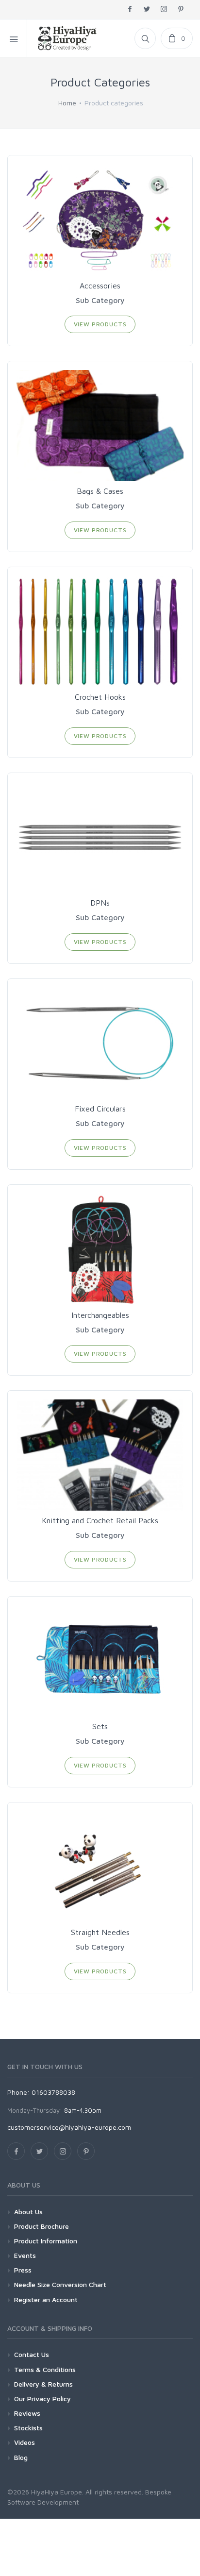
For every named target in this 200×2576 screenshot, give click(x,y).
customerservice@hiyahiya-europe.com (69, 2127)
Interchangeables (100, 1315)
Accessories (100, 286)
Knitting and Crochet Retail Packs (100, 1520)
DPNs (100, 903)
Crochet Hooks (100, 697)
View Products (100, 324)
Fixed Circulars (100, 1109)
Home (67, 103)
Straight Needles (100, 1932)
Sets (100, 1726)
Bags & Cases (100, 491)
